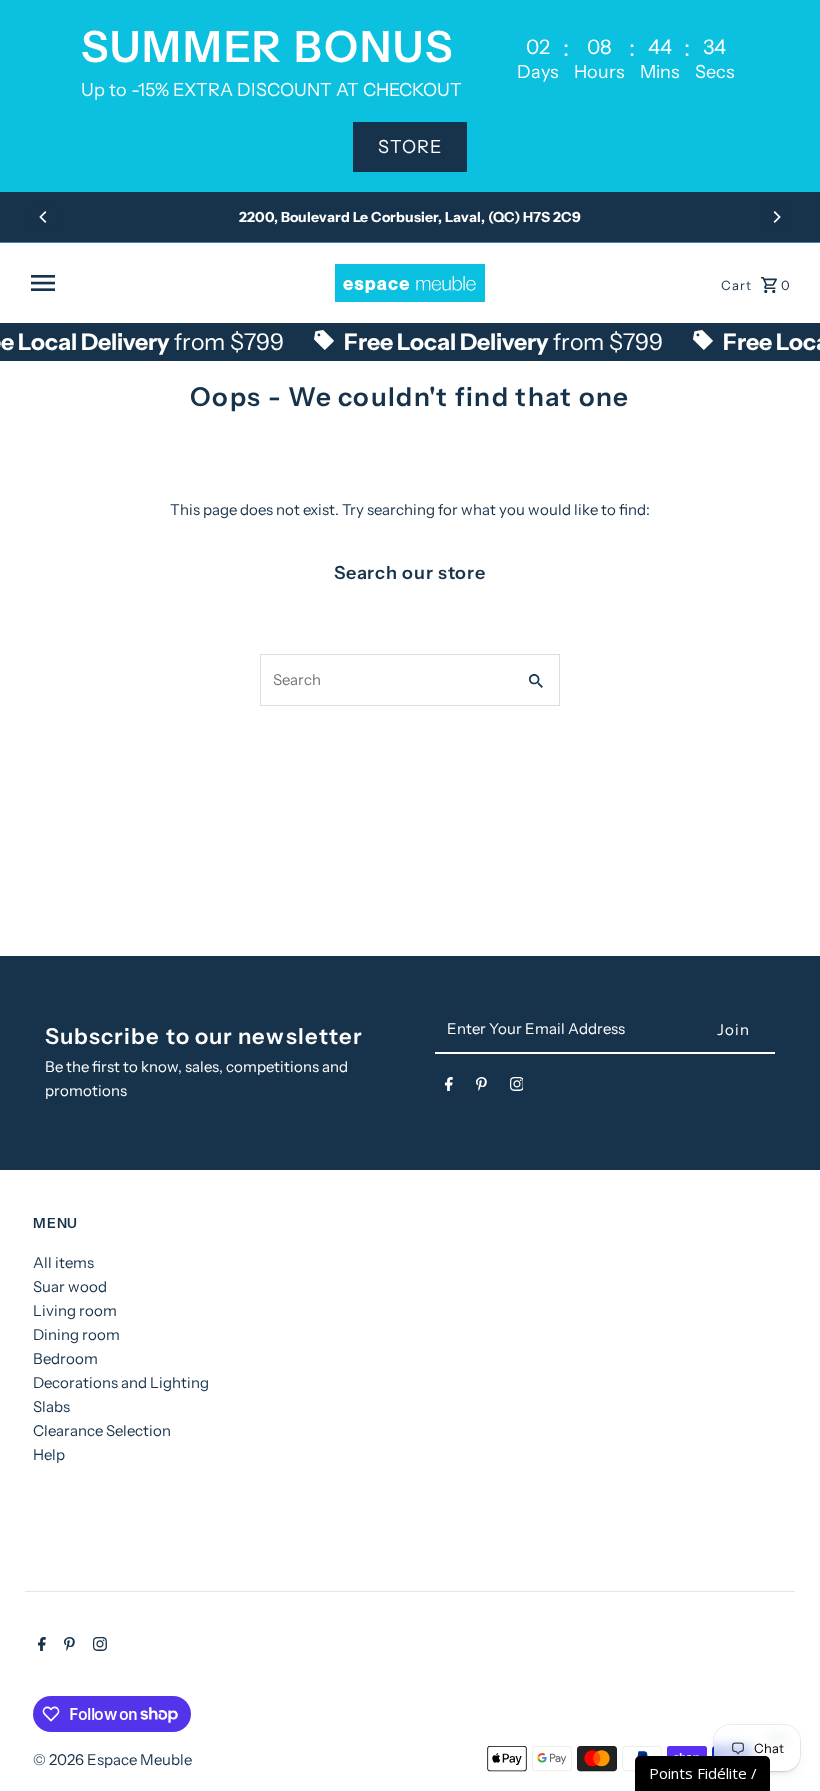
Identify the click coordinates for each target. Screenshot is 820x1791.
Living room (75, 1310)
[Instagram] (517, 1088)
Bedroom (65, 1358)
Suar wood (70, 1286)
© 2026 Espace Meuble (112, 1759)
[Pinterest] (481, 1088)
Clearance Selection (102, 1430)
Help (49, 1454)
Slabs (51, 1406)
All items (63, 1262)
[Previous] (44, 217)
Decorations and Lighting (121, 1382)
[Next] (776, 217)
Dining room (76, 1334)
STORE (410, 147)
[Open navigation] (175, 283)
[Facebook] (449, 1088)
